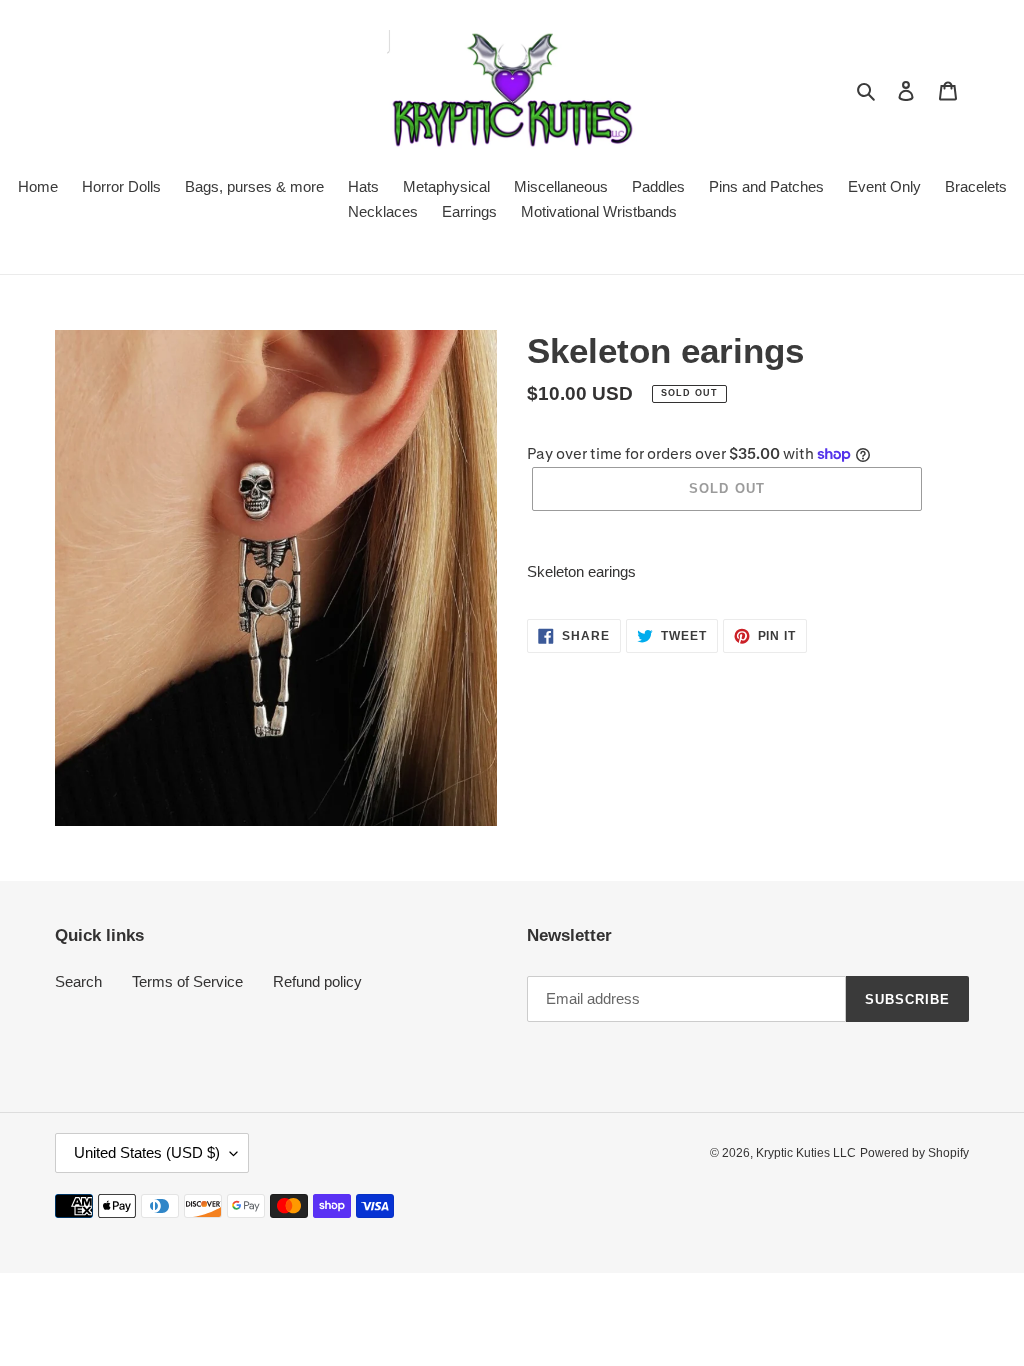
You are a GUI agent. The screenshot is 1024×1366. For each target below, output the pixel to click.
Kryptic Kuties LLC (806, 1153)
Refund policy (317, 981)
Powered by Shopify (914, 1153)
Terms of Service (187, 981)
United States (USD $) (147, 1152)
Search (78, 981)
